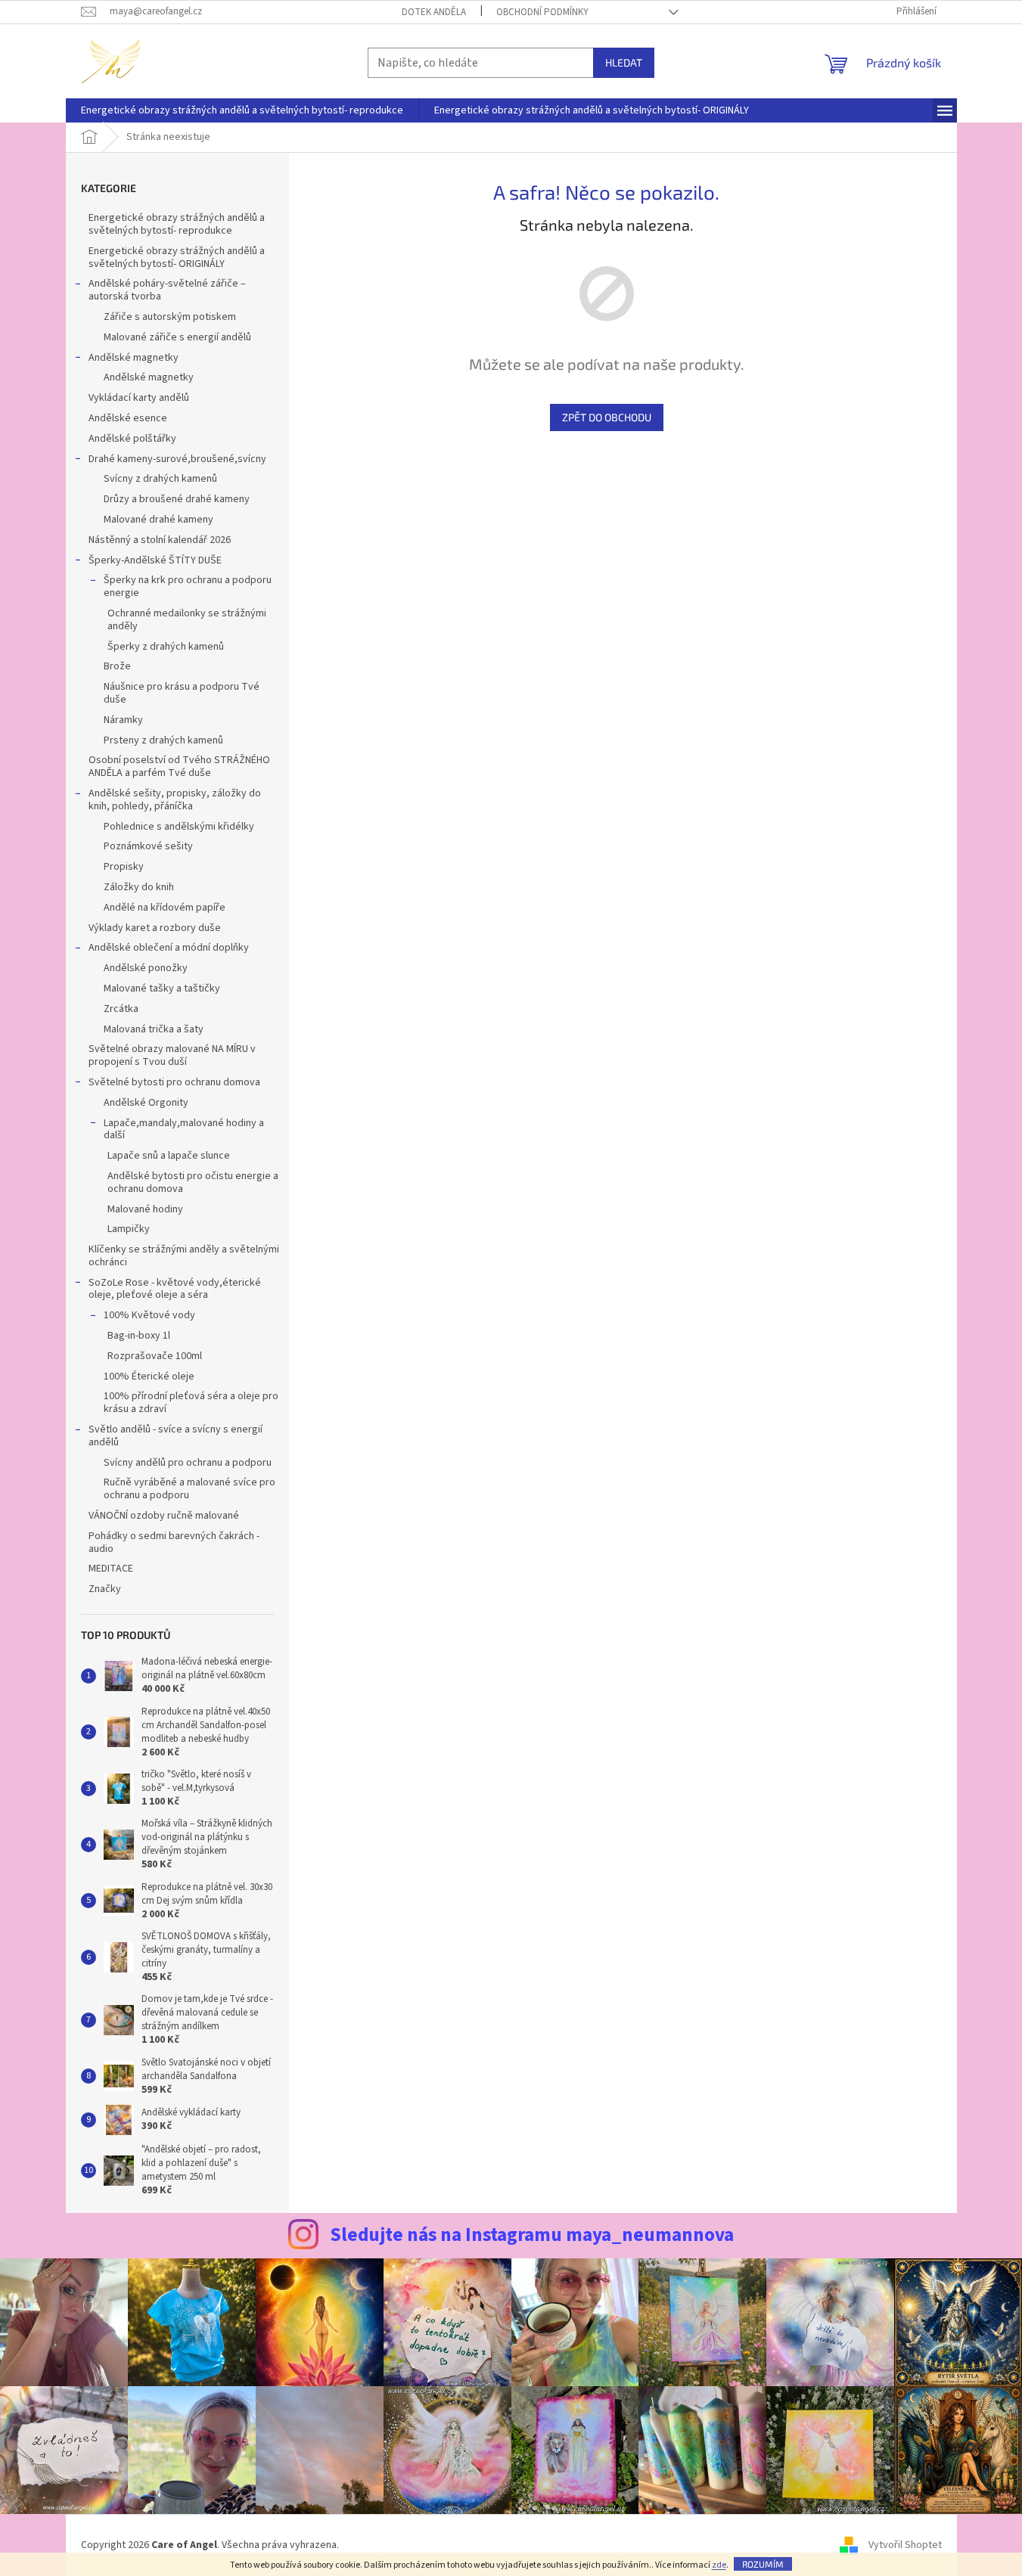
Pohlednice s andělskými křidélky (179, 827)
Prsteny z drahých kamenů (163, 740)
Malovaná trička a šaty (154, 1029)
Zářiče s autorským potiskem (170, 317)
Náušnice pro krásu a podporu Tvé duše (182, 693)
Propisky (124, 867)
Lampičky (129, 1229)
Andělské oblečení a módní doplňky (169, 948)
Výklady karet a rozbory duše (155, 928)
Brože (117, 666)
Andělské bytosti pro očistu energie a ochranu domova (193, 1182)
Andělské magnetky (134, 358)
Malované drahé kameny (158, 520)
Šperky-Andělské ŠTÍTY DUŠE (155, 560)
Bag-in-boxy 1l (139, 1336)
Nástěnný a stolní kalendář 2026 (160, 540)
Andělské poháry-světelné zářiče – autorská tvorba (167, 290)
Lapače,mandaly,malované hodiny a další (184, 1130)
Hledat (624, 62)
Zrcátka (121, 1009)
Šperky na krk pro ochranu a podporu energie (188, 587)
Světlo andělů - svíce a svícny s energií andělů (176, 1436)
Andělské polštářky (132, 439)
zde (719, 2565)
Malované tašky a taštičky (162, 989)
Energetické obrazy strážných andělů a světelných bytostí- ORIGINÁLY (177, 258)
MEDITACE (111, 1569)
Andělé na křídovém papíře (165, 908)
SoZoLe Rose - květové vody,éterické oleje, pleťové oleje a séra (175, 1289)
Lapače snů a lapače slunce (169, 1156)
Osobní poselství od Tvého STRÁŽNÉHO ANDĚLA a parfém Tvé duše (179, 767)
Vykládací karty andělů (139, 398)
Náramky (123, 720)
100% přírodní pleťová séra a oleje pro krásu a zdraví (191, 1403)
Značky (105, 1589)
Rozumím (763, 2564)
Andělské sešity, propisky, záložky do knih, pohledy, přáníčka (175, 800)
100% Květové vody (149, 1315)
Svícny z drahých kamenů (160, 479)
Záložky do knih (139, 887)
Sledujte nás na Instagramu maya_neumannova (532, 2235)
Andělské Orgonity (146, 1103)
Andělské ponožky (146, 968)
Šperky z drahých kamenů (166, 647)
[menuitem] (242, 110)
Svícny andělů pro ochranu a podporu (188, 1463)
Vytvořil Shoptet (905, 2545)
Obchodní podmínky (542, 12)
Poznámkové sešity (148, 846)
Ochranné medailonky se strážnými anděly (187, 620)
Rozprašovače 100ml (155, 1356)
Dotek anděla (434, 12)
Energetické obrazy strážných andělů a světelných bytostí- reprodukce (177, 224)
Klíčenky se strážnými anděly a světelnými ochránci (184, 1256)
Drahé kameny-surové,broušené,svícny (177, 459)
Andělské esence (128, 418)
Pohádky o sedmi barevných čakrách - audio (174, 1542)
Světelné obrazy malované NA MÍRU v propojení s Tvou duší (172, 1055)
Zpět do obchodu (607, 417)
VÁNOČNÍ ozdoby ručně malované (164, 1516)
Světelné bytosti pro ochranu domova (174, 1082)
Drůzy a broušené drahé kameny (177, 499)
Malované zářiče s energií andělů (177, 337)
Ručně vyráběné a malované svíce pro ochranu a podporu (189, 1489)
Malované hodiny (145, 1209)
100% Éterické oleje (149, 1376)
